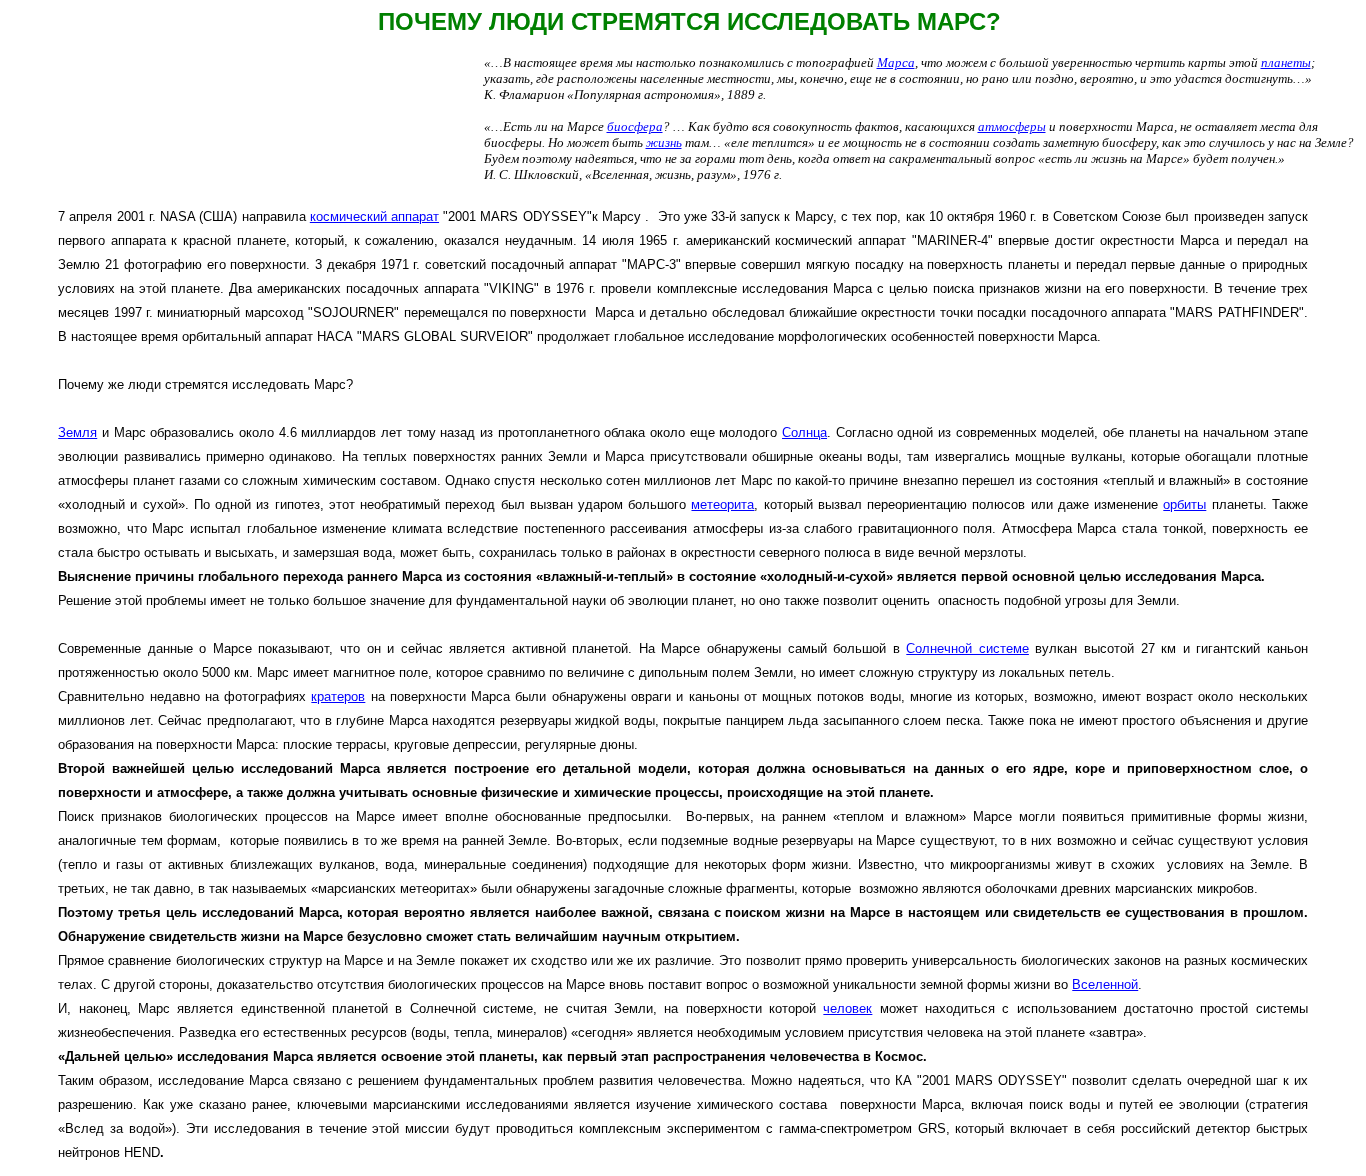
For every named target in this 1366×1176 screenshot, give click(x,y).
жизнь (664, 142)
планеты (1286, 62)
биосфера (635, 126)
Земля (77, 432)
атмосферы (1012, 126)
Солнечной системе (967, 648)
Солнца (804, 432)
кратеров (338, 696)
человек (847, 1008)
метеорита (722, 504)
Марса (896, 62)
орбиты (1184, 504)
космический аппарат (374, 216)
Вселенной (1105, 984)
